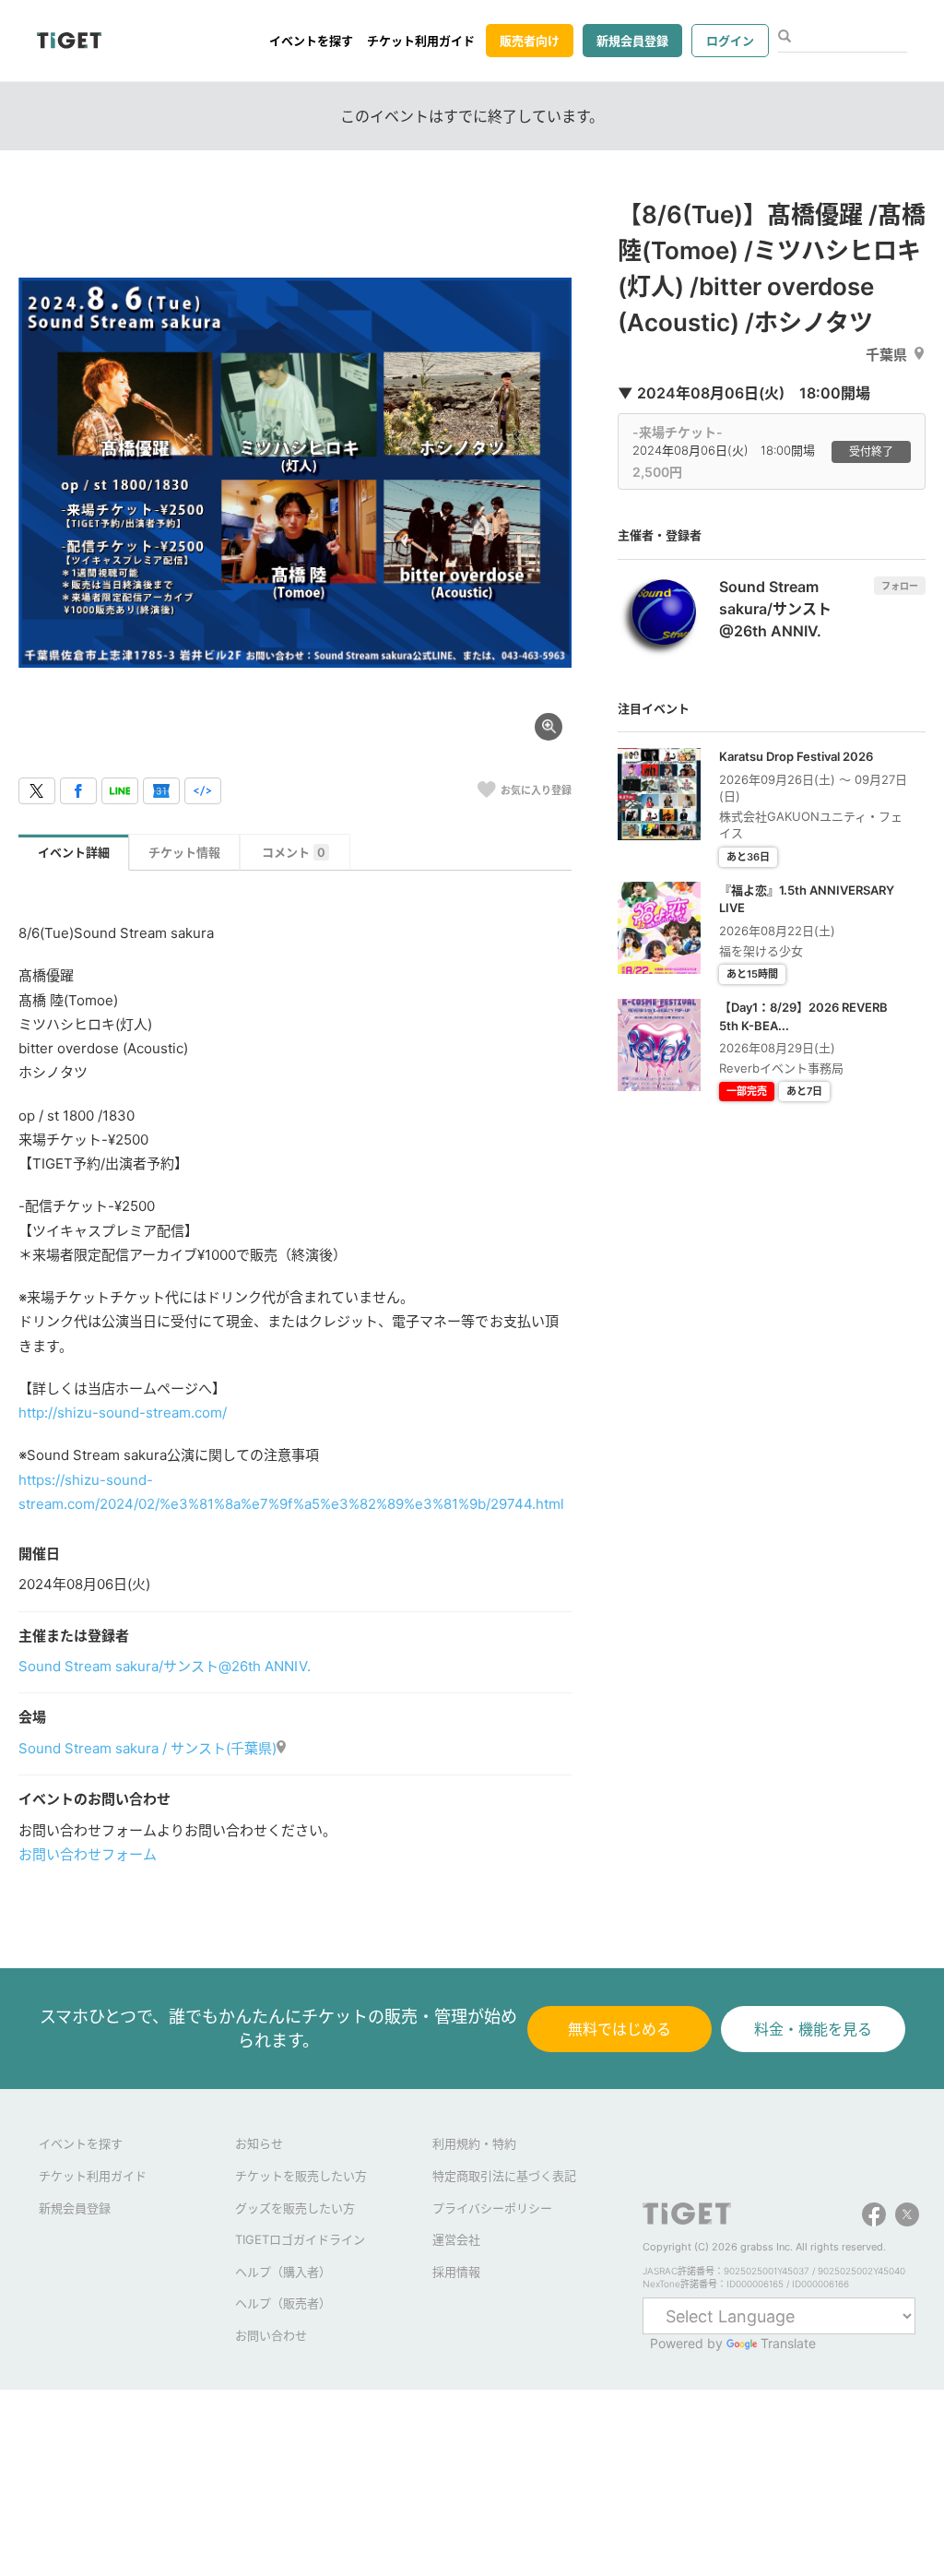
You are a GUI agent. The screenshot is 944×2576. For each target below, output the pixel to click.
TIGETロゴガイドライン (300, 2239)
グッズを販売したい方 (295, 2208)
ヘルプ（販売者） (283, 2303)
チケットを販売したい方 (301, 2176)
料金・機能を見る (813, 2029)
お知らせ (259, 2143)
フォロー (900, 586)
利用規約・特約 (474, 2143)
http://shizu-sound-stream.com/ (123, 1413)
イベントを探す (311, 41)
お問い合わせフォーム (88, 1854)
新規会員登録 (632, 41)
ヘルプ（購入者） (283, 2272)
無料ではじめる (619, 2029)
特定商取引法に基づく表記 (504, 2176)
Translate (788, 2343)
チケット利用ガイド (421, 41)
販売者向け (530, 41)
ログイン (730, 41)
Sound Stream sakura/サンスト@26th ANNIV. (165, 1666)
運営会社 (456, 2239)
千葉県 (886, 355)
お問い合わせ (271, 2335)
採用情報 (456, 2272)
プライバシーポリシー (492, 2208)
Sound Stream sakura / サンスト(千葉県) (147, 1748)
